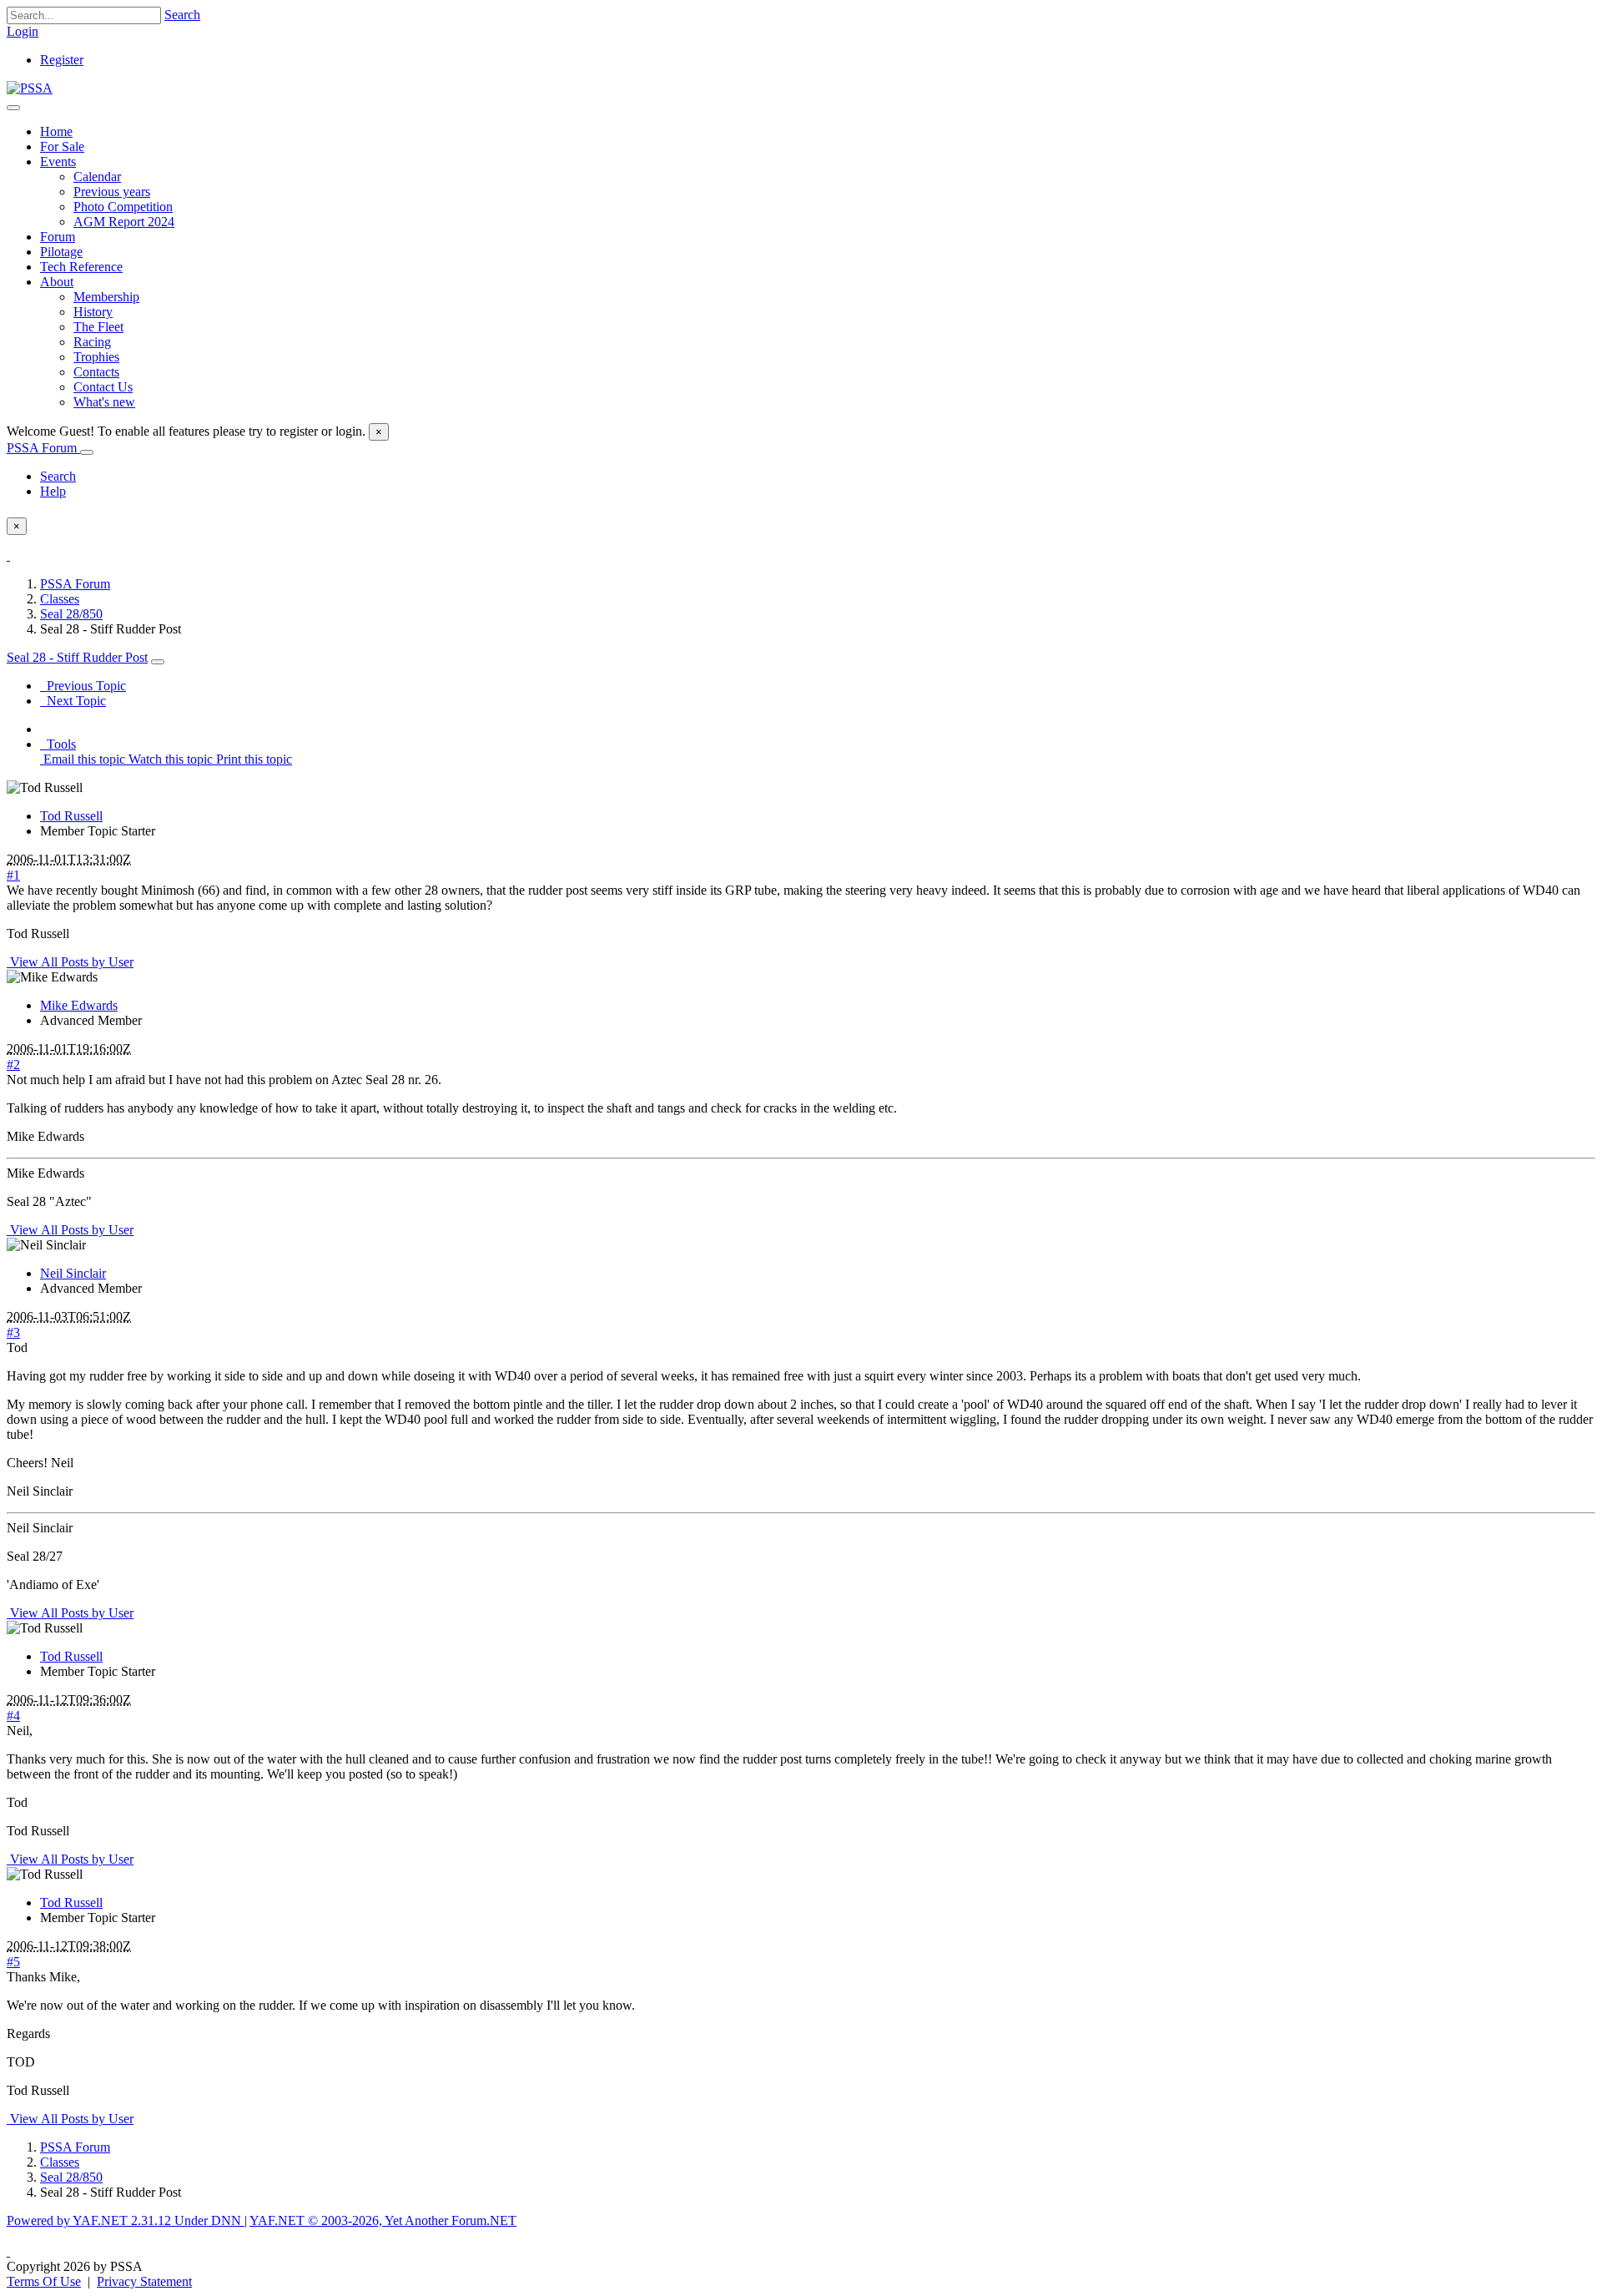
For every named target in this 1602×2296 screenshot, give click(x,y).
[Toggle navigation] (13, 108)
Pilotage (61, 252)
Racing (92, 342)
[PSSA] (30, 88)
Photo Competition (123, 207)
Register (62, 60)
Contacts (96, 372)
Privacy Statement (144, 2281)
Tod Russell (71, 816)
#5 (13, 1962)
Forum (58, 237)
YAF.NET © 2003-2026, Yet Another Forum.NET (383, 2220)
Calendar (97, 177)
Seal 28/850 (71, 614)
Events (58, 161)
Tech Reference (81, 267)
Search (182, 15)
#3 (13, 1332)
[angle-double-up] (8, 2251)
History (93, 312)
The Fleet (98, 327)
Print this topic (252, 759)
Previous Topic (83, 686)
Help (53, 491)
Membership (106, 297)
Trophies (96, 357)
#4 (13, 1716)
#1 (13, 875)
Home (56, 131)
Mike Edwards (79, 1005)
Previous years (112, 192)
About (57, 282)
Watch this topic (169, 759)
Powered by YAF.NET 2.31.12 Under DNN (126, 2220)
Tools (58, 744)
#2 (13, 1065)
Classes (60, 599)
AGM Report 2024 (124, 222)
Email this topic (83, 759)
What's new (104, 402)
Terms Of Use (44, 2281)
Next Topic (73, 701)
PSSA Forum (43, 448)
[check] (8, 555)
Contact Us (103, 387)
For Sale (62, 146)
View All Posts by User (70, 962)
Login (23, 31)
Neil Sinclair (73, 1273)
